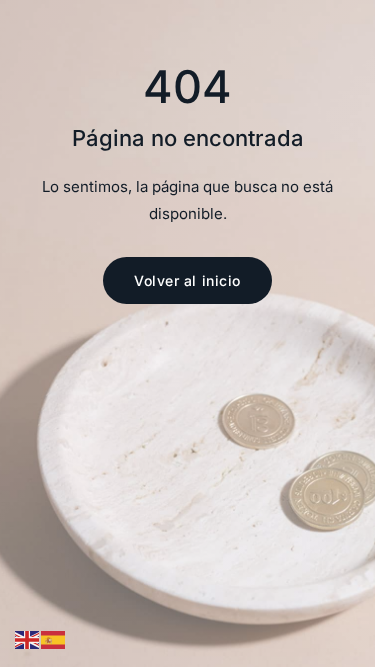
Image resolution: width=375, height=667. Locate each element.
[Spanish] (54, 639)
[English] (28, 639)
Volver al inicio (187, 280)
